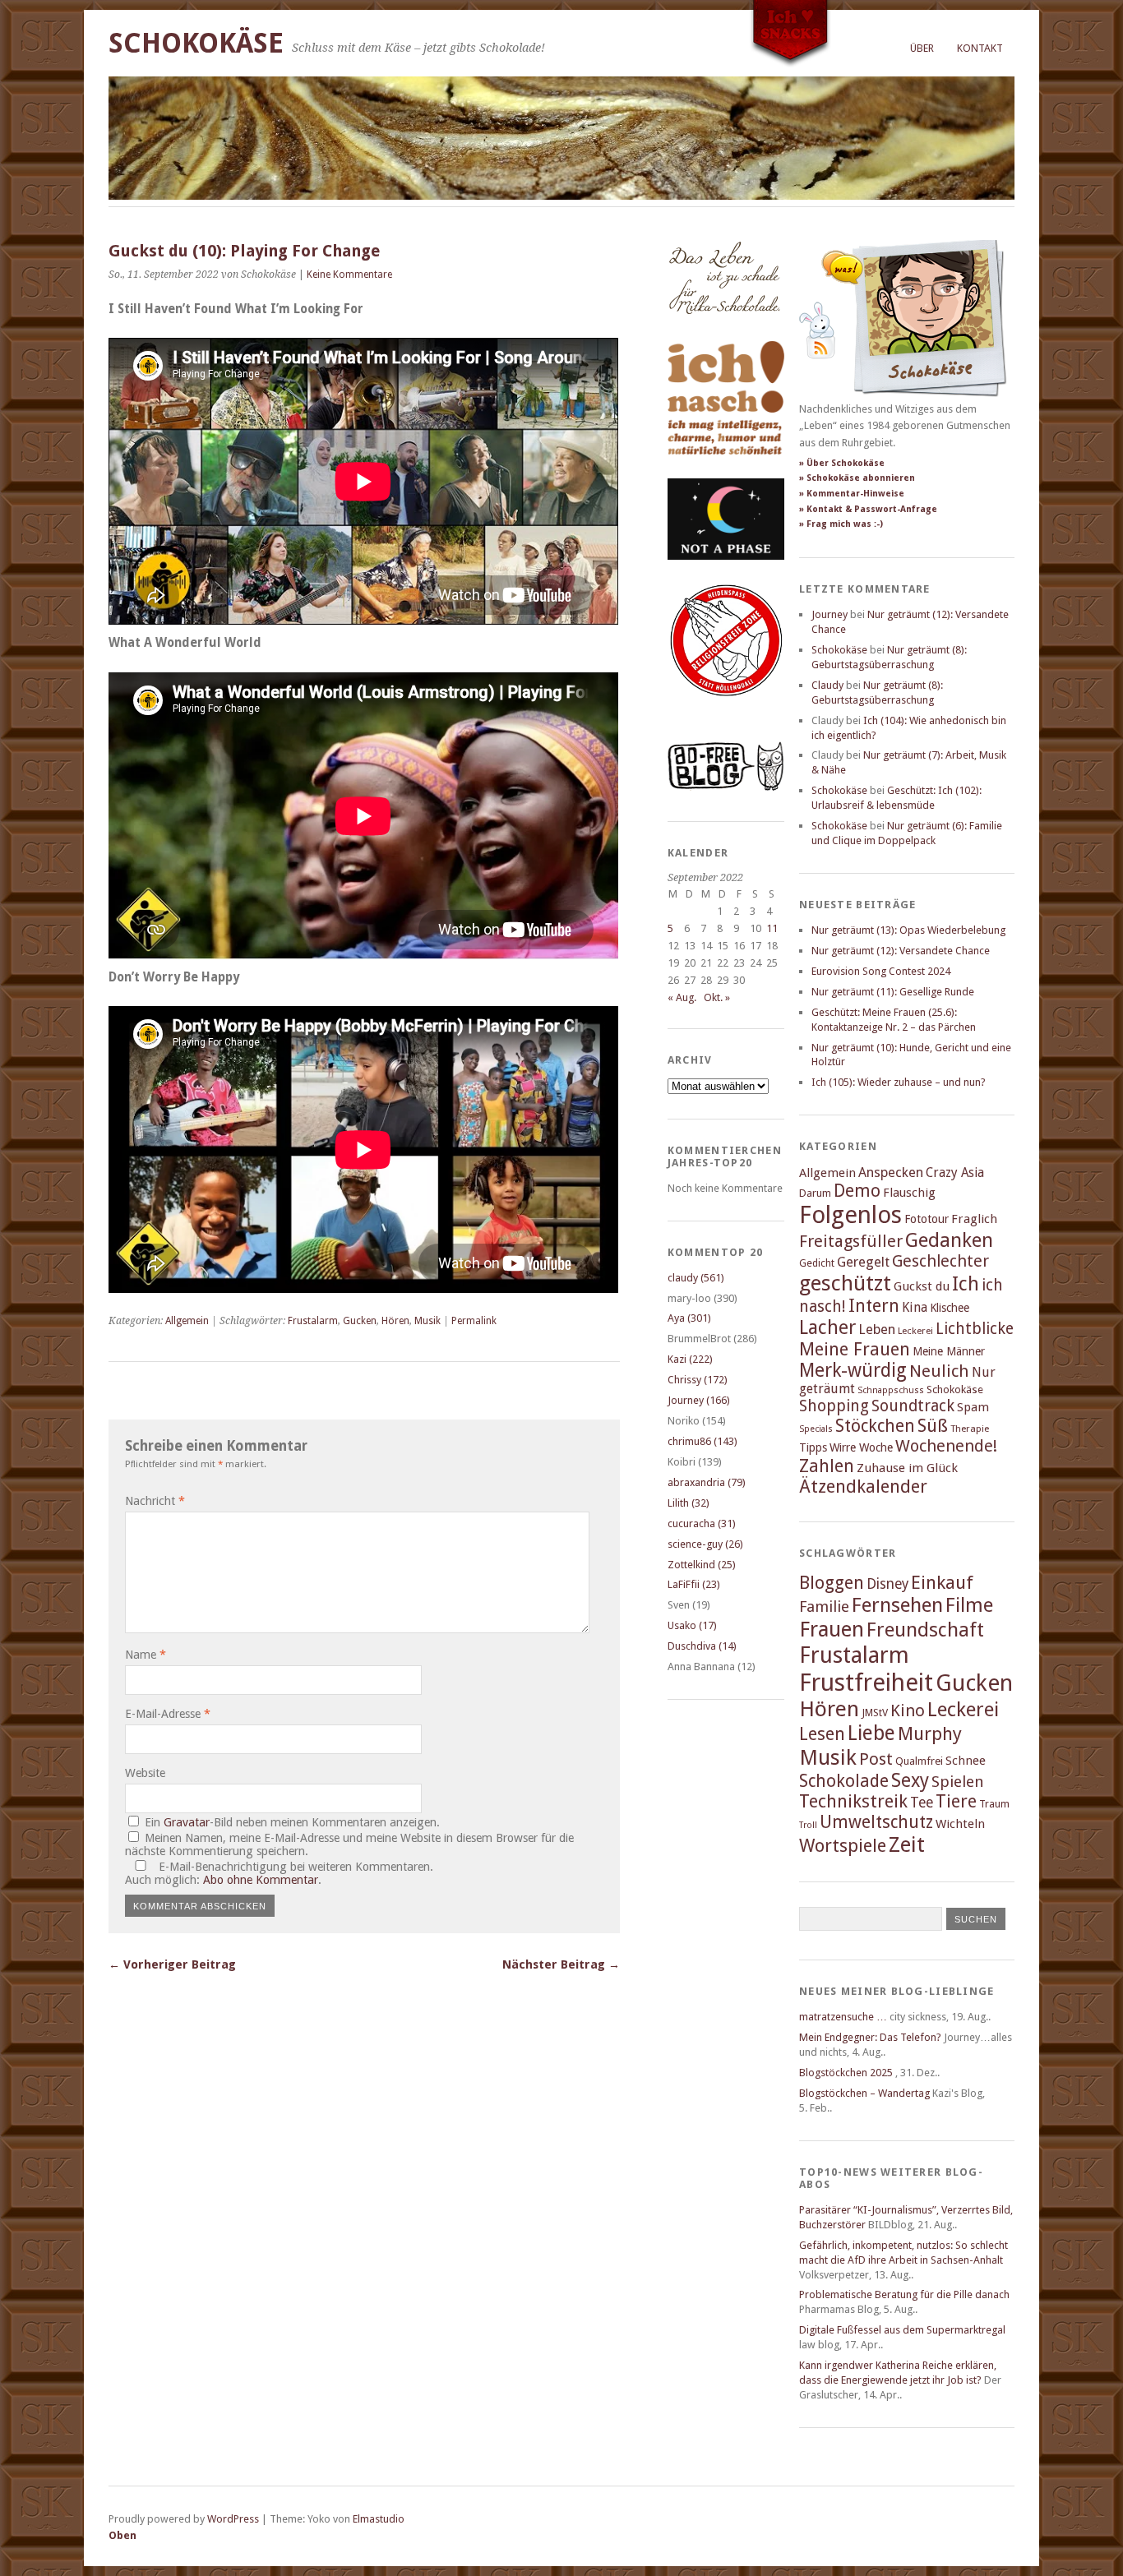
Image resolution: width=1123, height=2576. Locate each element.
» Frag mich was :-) (841, 524)
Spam (973, 1407)
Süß (933, 1426)
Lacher (827, 1327)
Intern (874, 1306)
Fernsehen (897, 1605)
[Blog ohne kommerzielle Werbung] (726, 787)
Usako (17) (692, 1625)
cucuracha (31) (702, 1523)
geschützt (845, 1283)
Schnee (966, 1761)
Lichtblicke (975, 1329)
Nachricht (155, 1501)
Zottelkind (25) (702, 1565)
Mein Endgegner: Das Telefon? (870, 2037)
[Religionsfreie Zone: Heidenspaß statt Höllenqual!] (726, 711)
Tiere (956, 1801)
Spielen (958, 1782)
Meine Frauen (855, 1349)
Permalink (474, 1321)
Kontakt (980, 48)
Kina (915, 1307)
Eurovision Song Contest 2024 (881, 971)
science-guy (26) (705, 1544)
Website (145, 1773)
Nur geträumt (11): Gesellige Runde (893, 992)
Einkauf (942, 1582)
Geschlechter (940, 1261)
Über (922, 48)
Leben (877, 1330)
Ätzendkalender (863, 1487)
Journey (830, 614)
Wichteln (960, 1824)
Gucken (360, 1321)
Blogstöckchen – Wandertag (864, 2093)
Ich (966, 1284)
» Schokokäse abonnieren (857, 478)
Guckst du (922, 1286)
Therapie (970, 1429)
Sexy (910, 1780)
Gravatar (187, 1822)
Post (876, 1759)
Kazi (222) (690, 1359)
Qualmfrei (919, 1761)
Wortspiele (843, 1846)
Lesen (822, 1734)
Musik (427, 1321)
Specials (816, 1429)
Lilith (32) (689, 1503)
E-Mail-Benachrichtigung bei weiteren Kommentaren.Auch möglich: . (279, 1873)
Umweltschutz (876, 1822)
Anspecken (891, 1173)
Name (146, 1655)
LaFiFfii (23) (694, 1584)
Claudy (827, 685)
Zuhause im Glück (907, 1468)
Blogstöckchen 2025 (846, 2073)
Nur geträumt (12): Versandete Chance (901, 951)
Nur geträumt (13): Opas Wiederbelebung (908, 930)
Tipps (813, 1447)
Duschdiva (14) (702, 1646)
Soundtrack (913, 1406)
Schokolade (844, 1781)
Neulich (939, 1371)
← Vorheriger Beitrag (172, 1964)
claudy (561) (696, 1278)
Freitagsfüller (851, 1241)
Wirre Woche (861, 1447)
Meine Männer (949, 1351)
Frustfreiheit (866, 1683)
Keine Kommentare (349, 275)
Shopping (834, 1406)
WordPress (233, 2519)
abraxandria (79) (707, 1482)
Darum (815, 1193)
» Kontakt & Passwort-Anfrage (868, 509)
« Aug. (682, 997)
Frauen (832, 1629)
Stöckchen (875, 1426)
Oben (122, 2535)
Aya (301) (689, 1318)
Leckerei (915, 1331)
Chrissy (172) (698, 1380)
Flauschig (909, 1193)
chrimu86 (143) (702, 1441)
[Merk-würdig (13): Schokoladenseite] (724, 331)
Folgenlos (850, 1215)
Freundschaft (925, 1630)
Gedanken (949, 1240)
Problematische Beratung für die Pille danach (904, 2294)
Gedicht (817, 1263)
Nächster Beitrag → (561, 1964)
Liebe (871, 1733)
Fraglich (974, 1219)
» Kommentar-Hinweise (852, 494)
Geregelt (863, 1262)
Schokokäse (196, 43)
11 (772, 928)
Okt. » (717, 997)
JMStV (875, 1713)
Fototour (927, 1219)
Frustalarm (313, 1321)
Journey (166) (699, 1400)
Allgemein (187, 1321)
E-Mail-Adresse (168, 1714)
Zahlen (827, 1466)
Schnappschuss (891, 1390)
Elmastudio (379, 2519)
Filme (969, 1605)
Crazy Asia (955, 1173)
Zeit (907, 1844)
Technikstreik (853, 1801)
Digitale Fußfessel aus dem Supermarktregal (902, 2330)
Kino (908, 1710)
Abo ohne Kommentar (261, 1880)
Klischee (950, 1308)
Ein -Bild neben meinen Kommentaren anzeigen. (292, 1822)
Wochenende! (946, 1446)
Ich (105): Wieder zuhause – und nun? (899, 1082)
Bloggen (832, 1583)
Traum (994, 1804)
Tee (922, 1803)
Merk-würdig (853, 1370)
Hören (395, 1321)
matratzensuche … (843, 2017)
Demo (857, 1191)
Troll (808, 1825)
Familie (824, 1607)
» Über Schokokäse (842, 463)
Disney (887, 1584)
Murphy (930, 1733)
